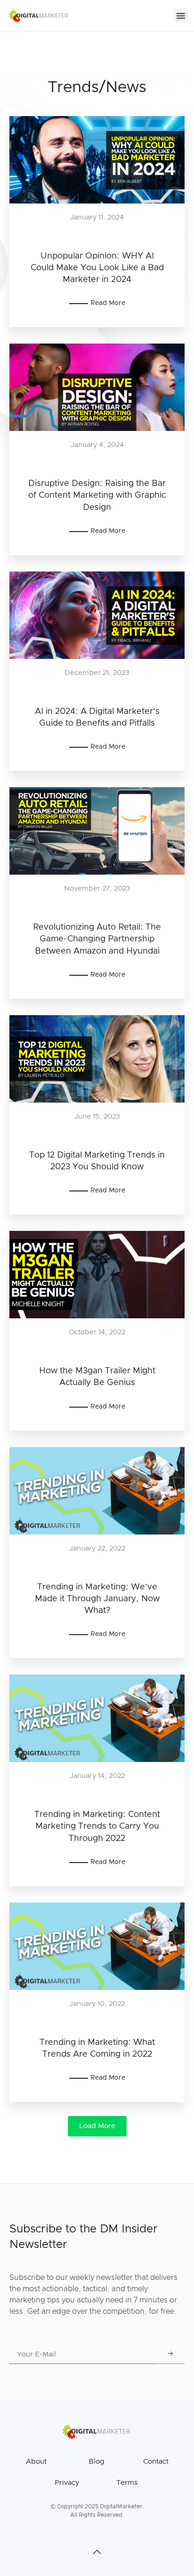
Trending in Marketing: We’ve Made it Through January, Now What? (97, 1599)
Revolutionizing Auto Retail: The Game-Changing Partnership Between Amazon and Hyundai (97, 939)
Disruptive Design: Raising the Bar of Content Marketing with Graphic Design (97, 495)
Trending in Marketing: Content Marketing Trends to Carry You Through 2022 (97, 1826)
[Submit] (170, 2355)
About (36, 2462)
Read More (108, 303)
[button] (181, 16)
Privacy (67, 2483)
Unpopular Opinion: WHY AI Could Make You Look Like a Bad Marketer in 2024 (97, 268)
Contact (156, 2462)
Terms (127, 2483)
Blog (96, 2462)
